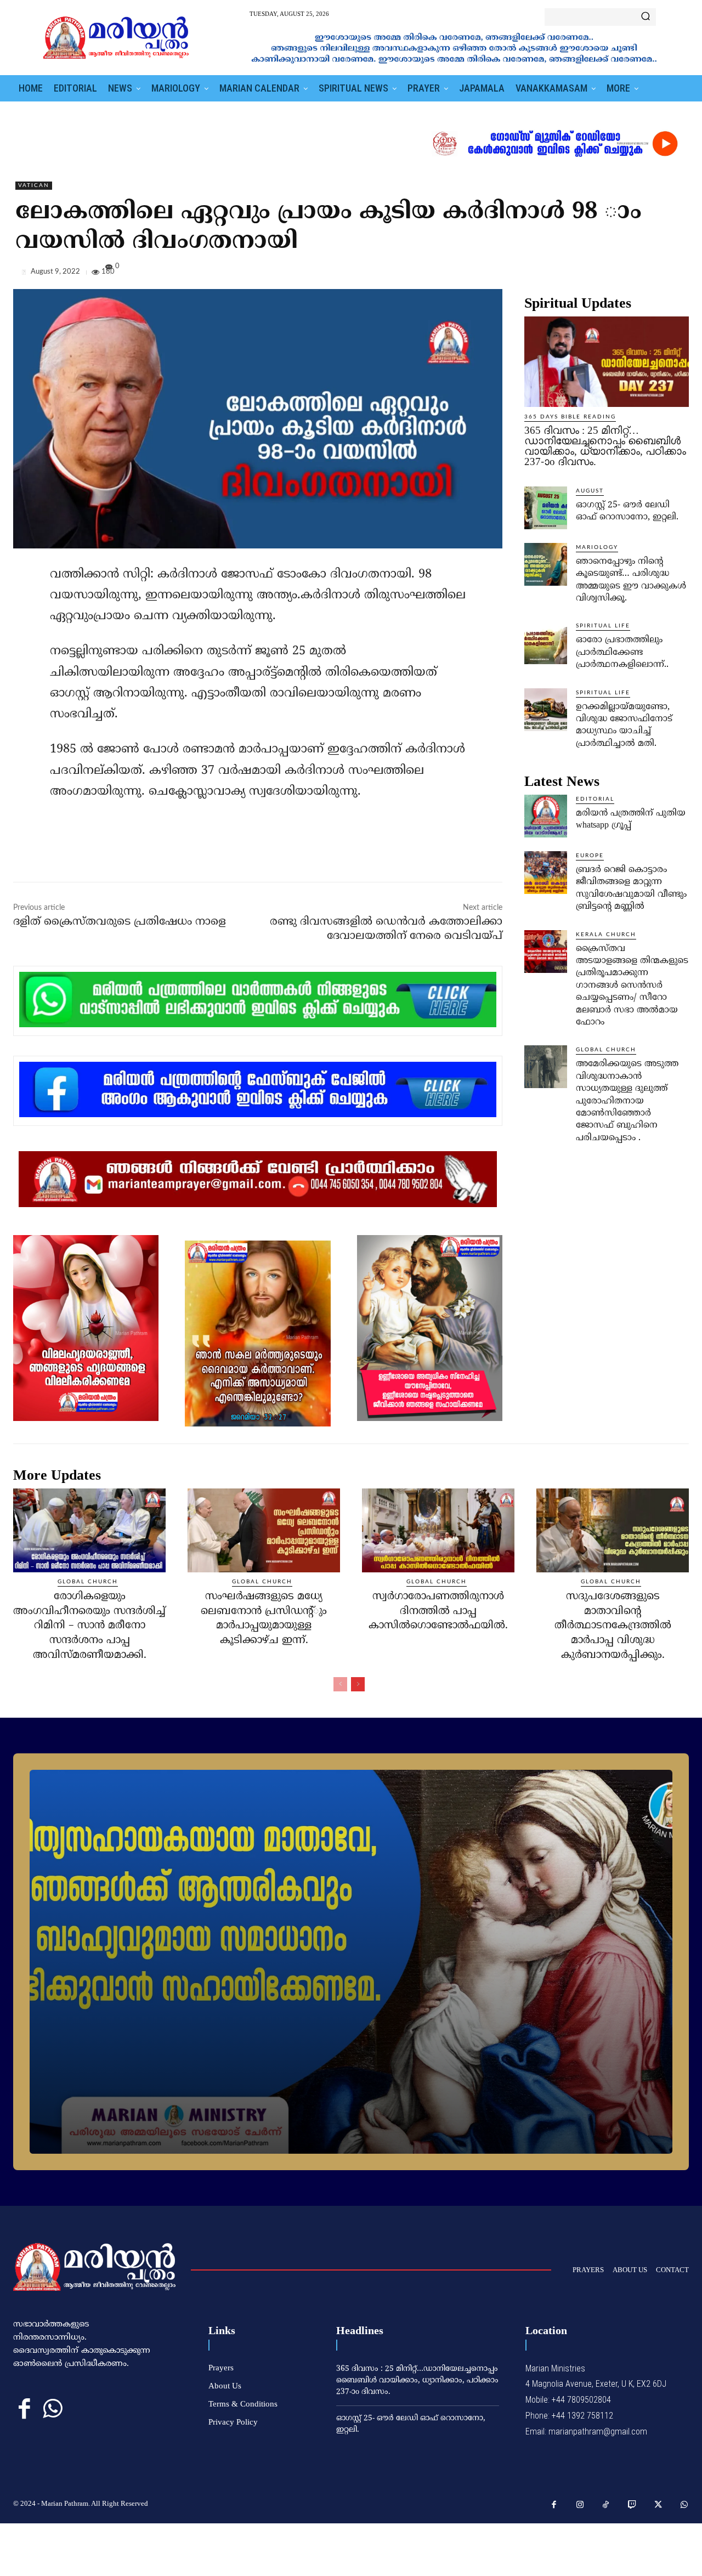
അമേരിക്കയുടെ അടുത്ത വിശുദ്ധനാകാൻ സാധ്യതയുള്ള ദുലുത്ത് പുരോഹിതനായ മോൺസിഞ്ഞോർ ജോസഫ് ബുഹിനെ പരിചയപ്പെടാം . (627, 1101)
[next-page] (358, 1684)
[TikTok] (606, 2505)
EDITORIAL (595, 799)
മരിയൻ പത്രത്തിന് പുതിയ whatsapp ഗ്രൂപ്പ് (631, 819)
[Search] (646, 17)
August (590, 491)
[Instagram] (580, 2505)
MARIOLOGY (597, 547)
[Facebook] (602, 274)
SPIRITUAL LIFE (603, 626)
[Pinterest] (653, 274)
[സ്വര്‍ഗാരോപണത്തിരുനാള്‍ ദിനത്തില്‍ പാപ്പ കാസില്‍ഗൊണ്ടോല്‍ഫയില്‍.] (438, 1530)
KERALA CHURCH (606, 935)
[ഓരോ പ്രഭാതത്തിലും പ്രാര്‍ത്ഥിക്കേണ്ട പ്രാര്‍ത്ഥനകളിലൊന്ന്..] (546, 643)
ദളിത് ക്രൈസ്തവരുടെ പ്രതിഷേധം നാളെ (120, 922)
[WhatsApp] (678, 274)
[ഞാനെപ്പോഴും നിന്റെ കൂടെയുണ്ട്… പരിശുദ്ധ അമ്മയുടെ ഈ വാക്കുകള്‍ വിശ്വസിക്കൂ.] (546, 564)
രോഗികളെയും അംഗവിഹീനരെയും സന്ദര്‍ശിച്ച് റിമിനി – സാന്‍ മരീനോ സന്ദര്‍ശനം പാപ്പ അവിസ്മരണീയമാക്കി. (89, 1626)
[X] (627, 274)
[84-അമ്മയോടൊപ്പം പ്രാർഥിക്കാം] (351, 1962)
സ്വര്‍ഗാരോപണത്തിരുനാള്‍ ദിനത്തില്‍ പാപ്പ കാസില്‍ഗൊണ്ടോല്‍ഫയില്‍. (438, 1611)
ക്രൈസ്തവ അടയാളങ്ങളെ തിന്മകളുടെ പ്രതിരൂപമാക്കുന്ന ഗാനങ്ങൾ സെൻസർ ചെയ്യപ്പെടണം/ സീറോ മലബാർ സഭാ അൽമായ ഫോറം (632, 986)
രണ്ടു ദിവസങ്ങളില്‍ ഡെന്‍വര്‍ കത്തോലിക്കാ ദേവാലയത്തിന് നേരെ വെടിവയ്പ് (386, 929)
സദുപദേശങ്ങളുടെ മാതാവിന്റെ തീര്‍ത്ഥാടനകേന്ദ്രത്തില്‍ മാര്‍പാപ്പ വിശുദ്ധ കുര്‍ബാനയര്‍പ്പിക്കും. (613, 1626)
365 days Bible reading (570, 417)
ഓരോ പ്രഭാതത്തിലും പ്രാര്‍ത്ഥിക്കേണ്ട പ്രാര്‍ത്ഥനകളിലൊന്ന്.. (622, 652)
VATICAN (34, 185)
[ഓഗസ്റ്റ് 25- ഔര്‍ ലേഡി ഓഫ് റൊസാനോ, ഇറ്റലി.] (546, 508)
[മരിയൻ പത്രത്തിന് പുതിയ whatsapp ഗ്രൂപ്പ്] (546, 816)
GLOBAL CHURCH (606, 1050)
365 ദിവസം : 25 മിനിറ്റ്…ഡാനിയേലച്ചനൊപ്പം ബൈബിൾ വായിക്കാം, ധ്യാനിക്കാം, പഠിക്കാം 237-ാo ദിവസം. (605, 446)
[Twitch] (632, 2505)
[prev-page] (340, 1684)
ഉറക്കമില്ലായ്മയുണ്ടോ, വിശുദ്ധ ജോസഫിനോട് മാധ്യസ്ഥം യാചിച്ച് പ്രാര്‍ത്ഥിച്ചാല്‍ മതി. (624, 725)
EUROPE (590, 856)
